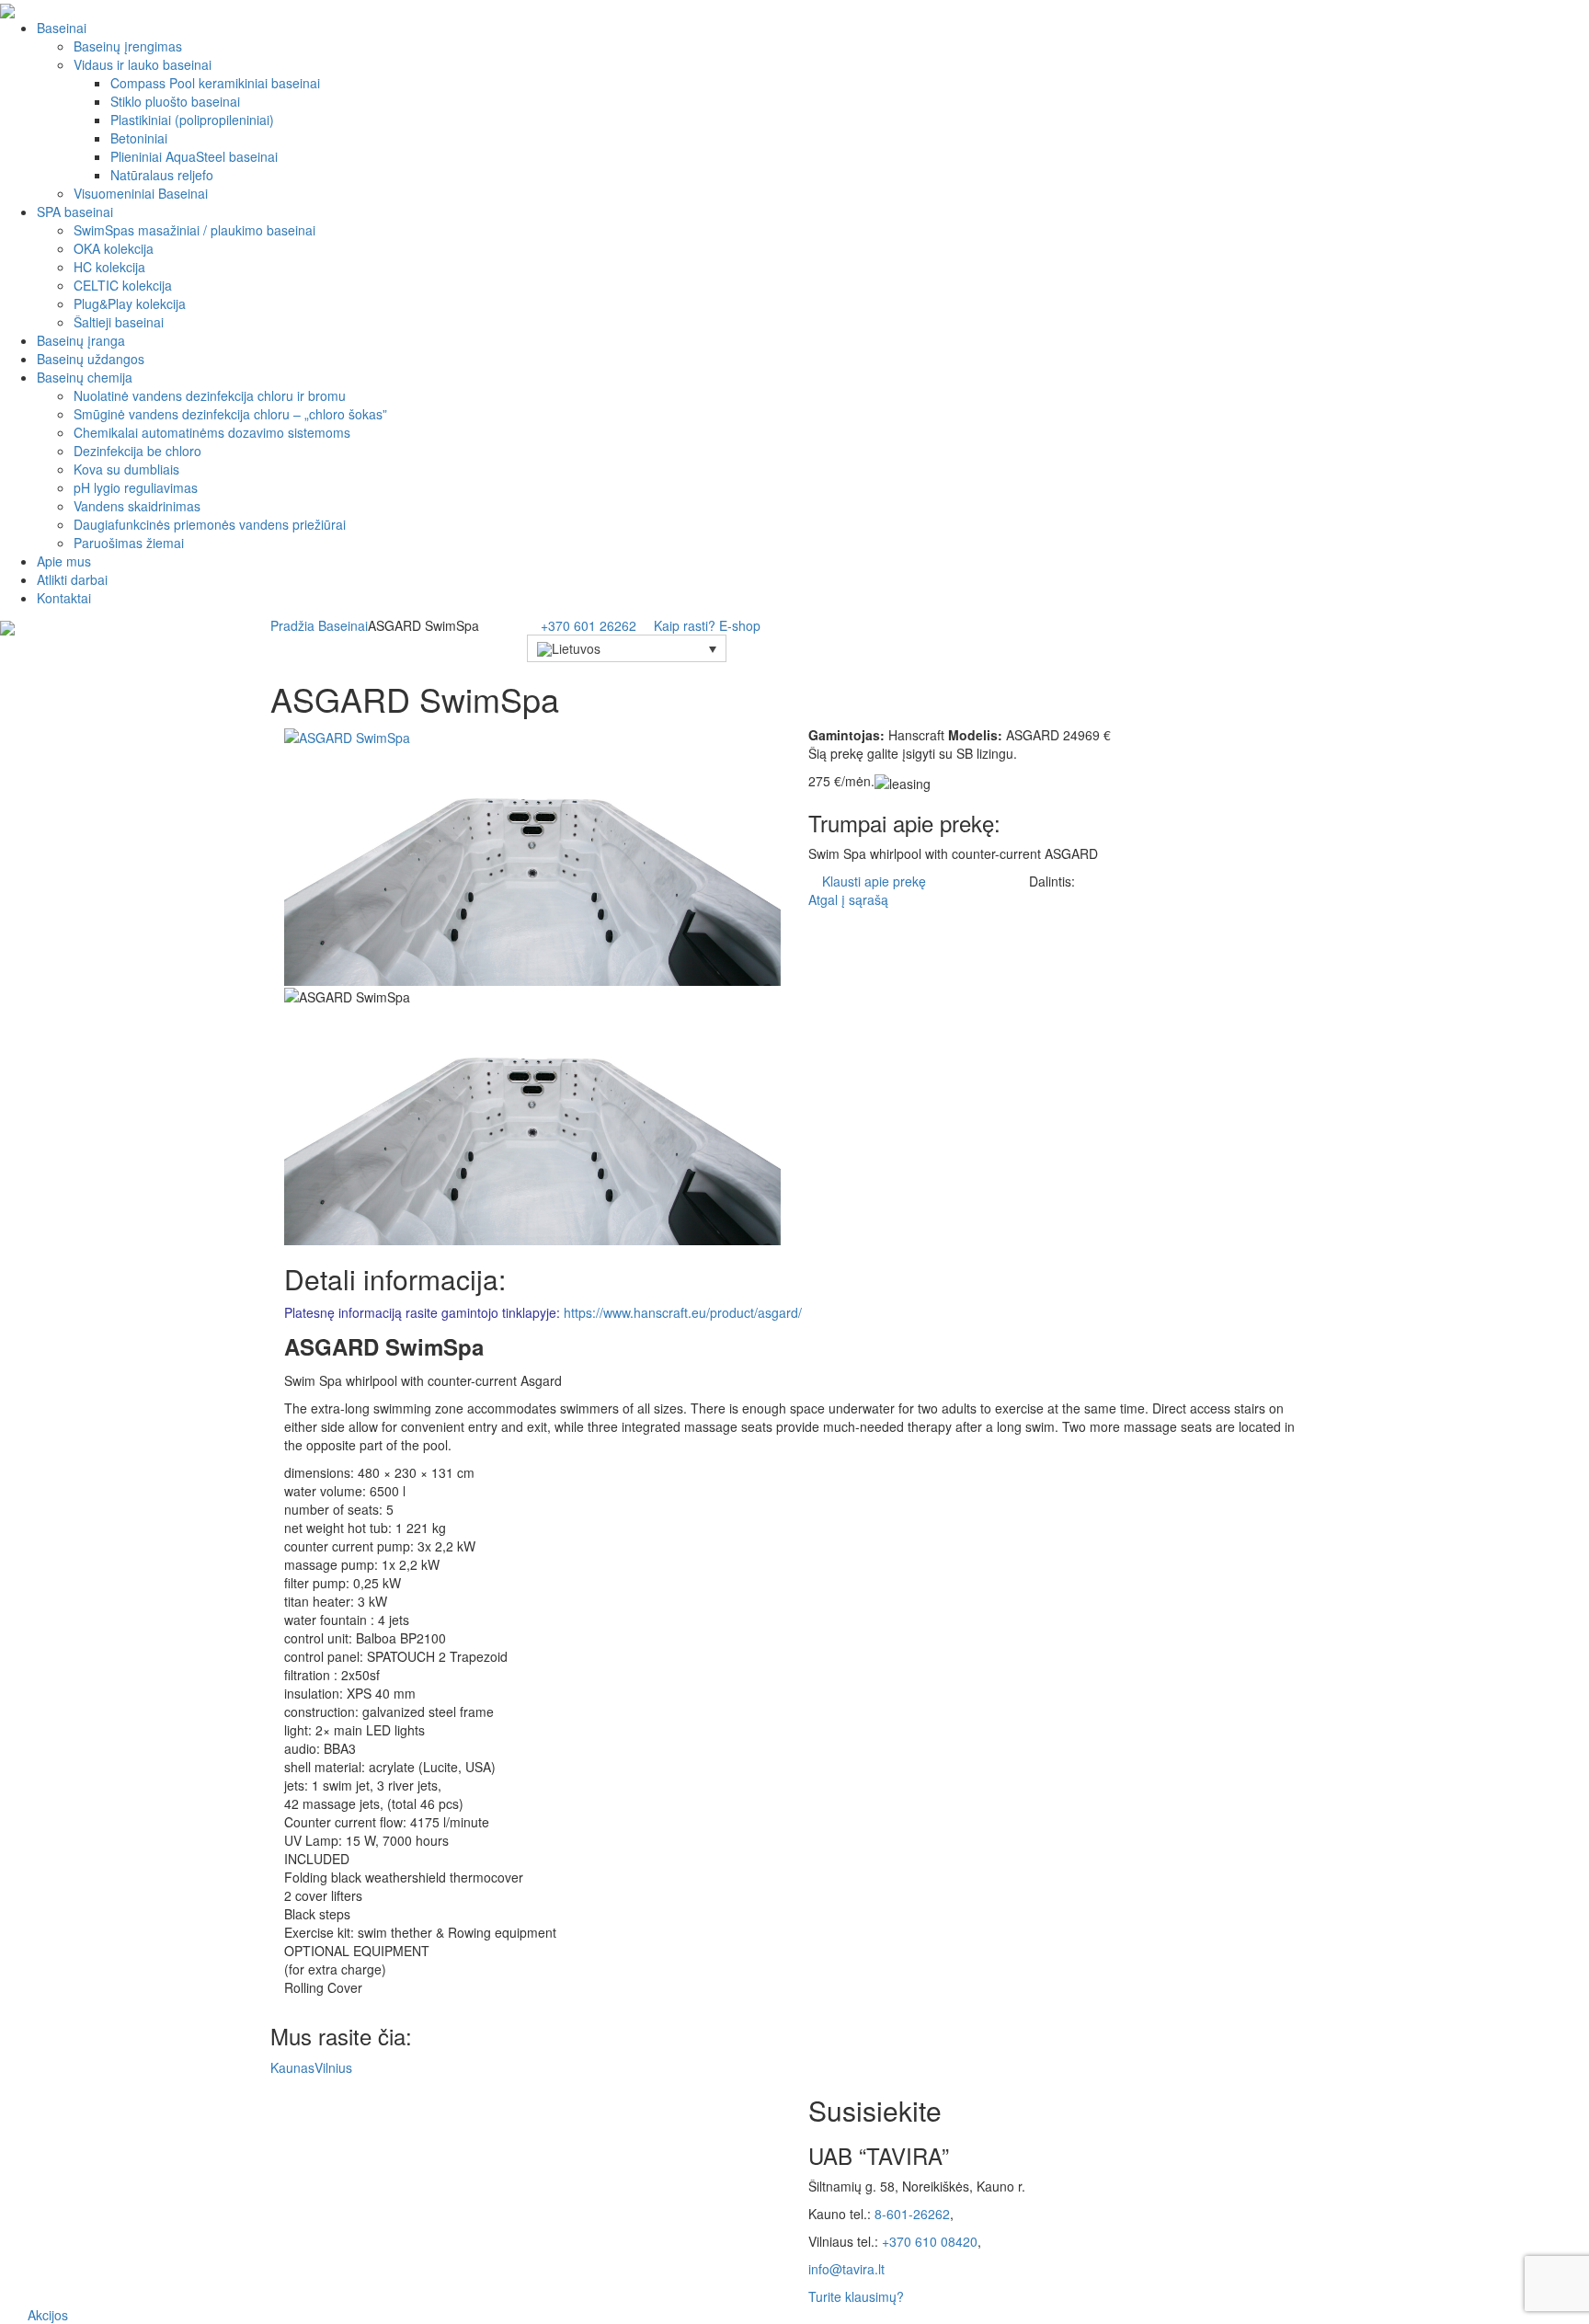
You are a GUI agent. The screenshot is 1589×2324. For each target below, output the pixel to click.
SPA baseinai (75, 212)
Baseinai (62, 28)
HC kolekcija (109, 267)
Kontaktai (64, 598)
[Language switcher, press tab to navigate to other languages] (627, 648)
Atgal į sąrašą (846, 899)
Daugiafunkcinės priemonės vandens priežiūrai (210, 524)
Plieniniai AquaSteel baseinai (194, 156)
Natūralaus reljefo (162, 175)
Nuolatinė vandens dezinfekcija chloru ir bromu (210, 395)
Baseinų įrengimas (128, 46)
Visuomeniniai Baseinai (141, 193)
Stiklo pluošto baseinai (175, 101)
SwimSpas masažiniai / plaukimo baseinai (194, 230)
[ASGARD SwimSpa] (347, 735)
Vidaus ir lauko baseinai (143, 64)
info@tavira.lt (846, 2269)
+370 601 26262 (589, 625)
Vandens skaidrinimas (137, 506)
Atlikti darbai (72, 579)
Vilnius (333, 2067)
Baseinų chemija (85, 377)
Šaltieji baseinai (119, 322)
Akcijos (48, 2315)
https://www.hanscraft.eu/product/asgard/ (683, 1312)
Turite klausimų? (856, 2296)
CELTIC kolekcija (123, 285)
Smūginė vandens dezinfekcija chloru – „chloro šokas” (230, 414)
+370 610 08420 (930, 2241)
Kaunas (292, 2067)
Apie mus (64, 561)
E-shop (742, 625)
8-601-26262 (912, 2214)
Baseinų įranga (81, 340)
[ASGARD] (532, 864)
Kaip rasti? (685, 625)
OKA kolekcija (114, 248)
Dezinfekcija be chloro (137, 451)
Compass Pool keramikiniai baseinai (215, 83)
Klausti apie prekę (874, 881)
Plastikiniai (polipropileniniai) (192, 120)
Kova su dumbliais (126, 469)
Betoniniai (139, 138)
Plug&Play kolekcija (130, 303)
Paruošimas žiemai (129, 543)
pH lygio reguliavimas (136, 487)
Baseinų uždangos (91, 359)
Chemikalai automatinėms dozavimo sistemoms (212, 432)
